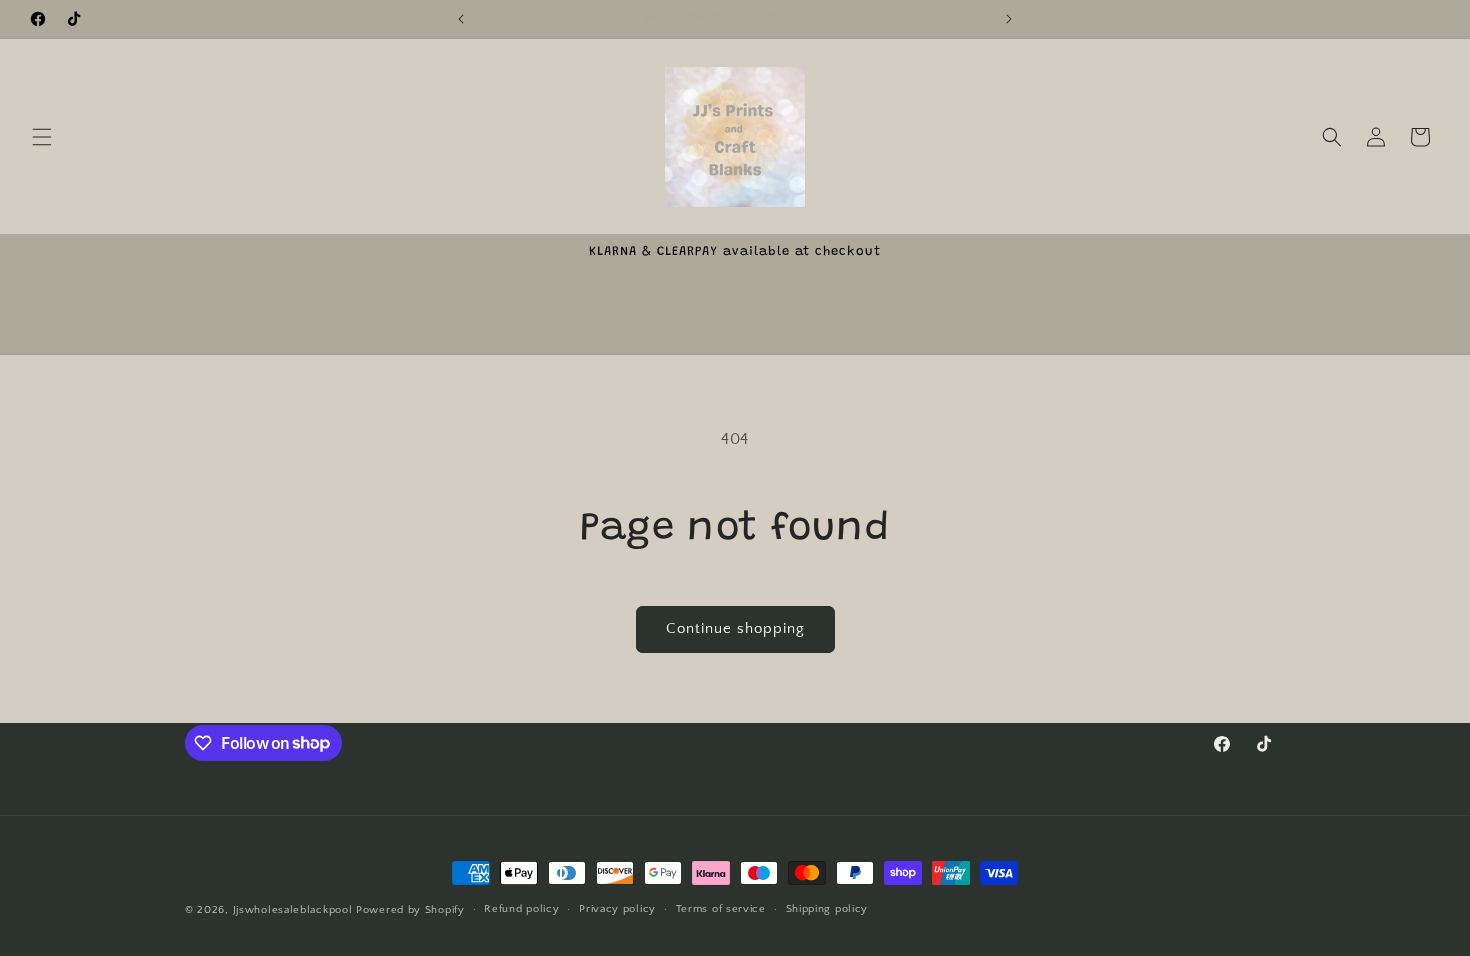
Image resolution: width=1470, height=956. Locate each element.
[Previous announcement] (461, 19)
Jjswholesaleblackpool (293, 910)
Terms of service (721, 909)
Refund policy (521, 909)
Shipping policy (827, 909)
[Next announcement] (1009, 19)
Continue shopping (735, 628)
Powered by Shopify (410, 910)
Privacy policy (617, 909)
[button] (42, 137)
